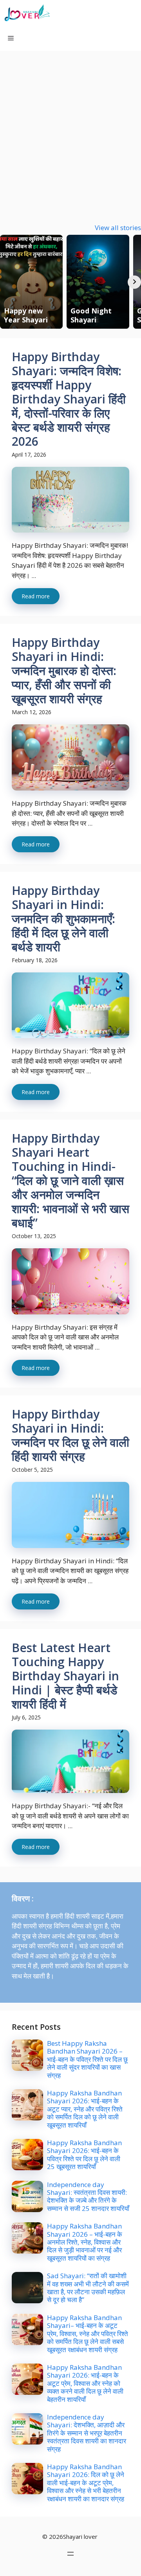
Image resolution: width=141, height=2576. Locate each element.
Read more (36, 596)
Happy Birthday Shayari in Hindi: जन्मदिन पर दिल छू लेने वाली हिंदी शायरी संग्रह (70, 1435)
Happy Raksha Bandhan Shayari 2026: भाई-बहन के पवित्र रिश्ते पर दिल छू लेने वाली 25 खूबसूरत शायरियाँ (84, 2155)
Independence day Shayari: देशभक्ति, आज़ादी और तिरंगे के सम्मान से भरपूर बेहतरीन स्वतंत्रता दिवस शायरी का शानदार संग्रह (87, 2433)
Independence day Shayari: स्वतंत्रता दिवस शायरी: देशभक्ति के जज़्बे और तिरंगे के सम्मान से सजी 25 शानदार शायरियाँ (88, 2196)
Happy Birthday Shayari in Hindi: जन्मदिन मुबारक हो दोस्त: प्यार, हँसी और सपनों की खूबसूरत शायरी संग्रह (64, 671)
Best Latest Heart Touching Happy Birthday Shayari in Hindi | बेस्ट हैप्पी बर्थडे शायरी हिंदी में (65, 1676)
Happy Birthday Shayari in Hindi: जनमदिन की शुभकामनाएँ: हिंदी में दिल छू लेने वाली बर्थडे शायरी (63, 919)
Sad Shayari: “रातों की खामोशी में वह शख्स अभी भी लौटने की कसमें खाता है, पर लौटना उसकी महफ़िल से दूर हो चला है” (88, 2288)
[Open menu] (70, 2554)
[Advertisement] (70, 125)
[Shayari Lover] (27, 13)
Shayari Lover (87, 13)
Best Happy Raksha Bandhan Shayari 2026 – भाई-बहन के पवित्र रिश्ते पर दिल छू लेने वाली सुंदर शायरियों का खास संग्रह (87, 2059)
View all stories (118, 228)
